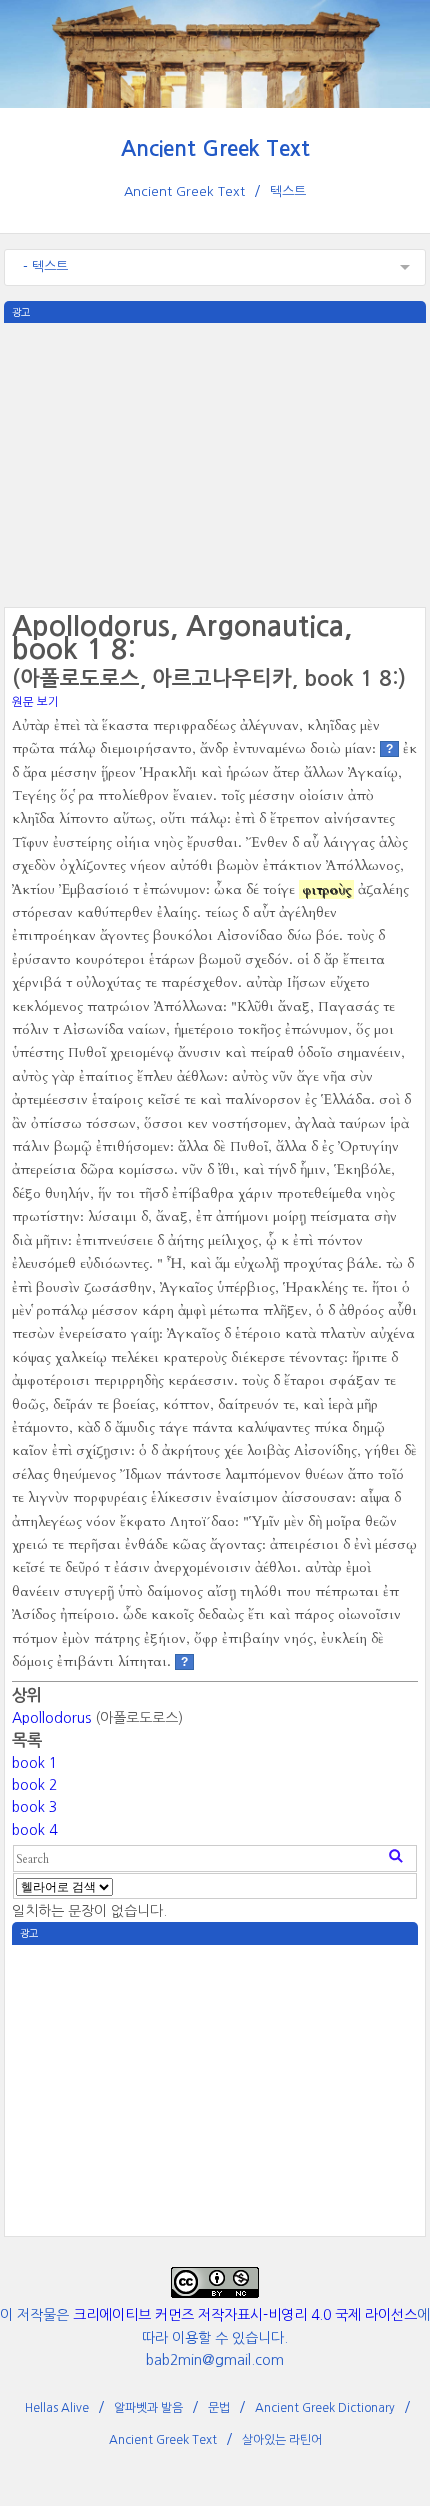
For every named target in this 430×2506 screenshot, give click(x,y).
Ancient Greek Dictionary (325, 2408)
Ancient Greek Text (215, 148)
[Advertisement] (214, 463)
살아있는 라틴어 (282, 2440)
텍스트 (288, 191)
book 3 (34, 1807)
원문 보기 (35, 702)
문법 (219, 2408)
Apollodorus (51, 1718)
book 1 (34, 1763)
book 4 (34, 1830)
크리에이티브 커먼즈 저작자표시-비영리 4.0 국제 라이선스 (245, 2315)
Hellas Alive (57, 2408)
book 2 (34, 1785)
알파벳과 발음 (148, 2408)
